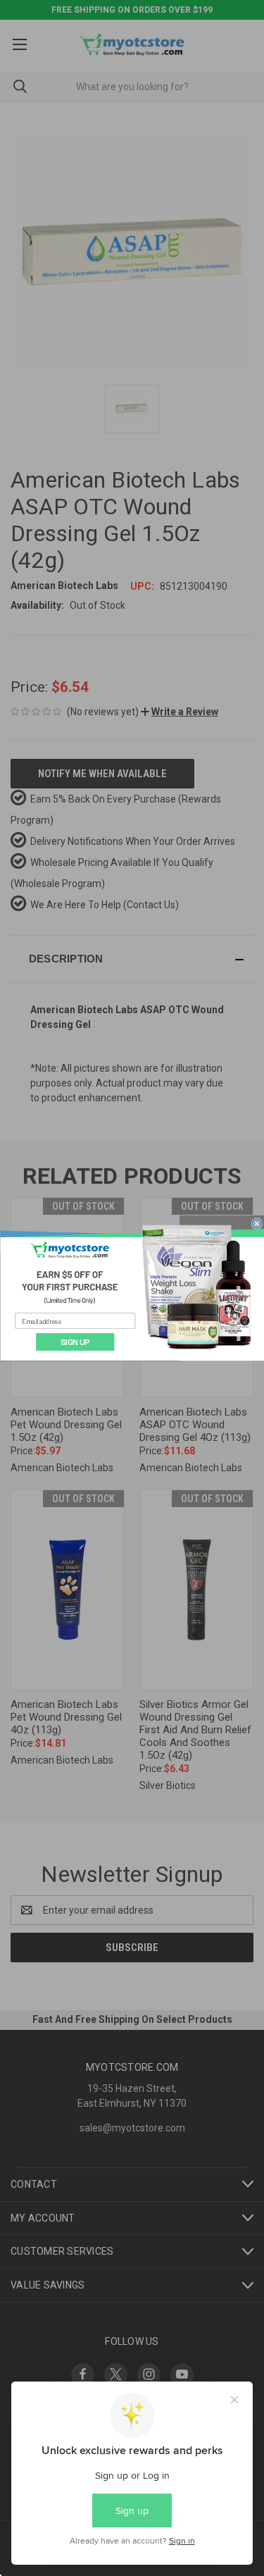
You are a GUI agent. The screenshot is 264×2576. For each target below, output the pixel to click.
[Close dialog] (256, 1223)
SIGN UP (75, 1342)
